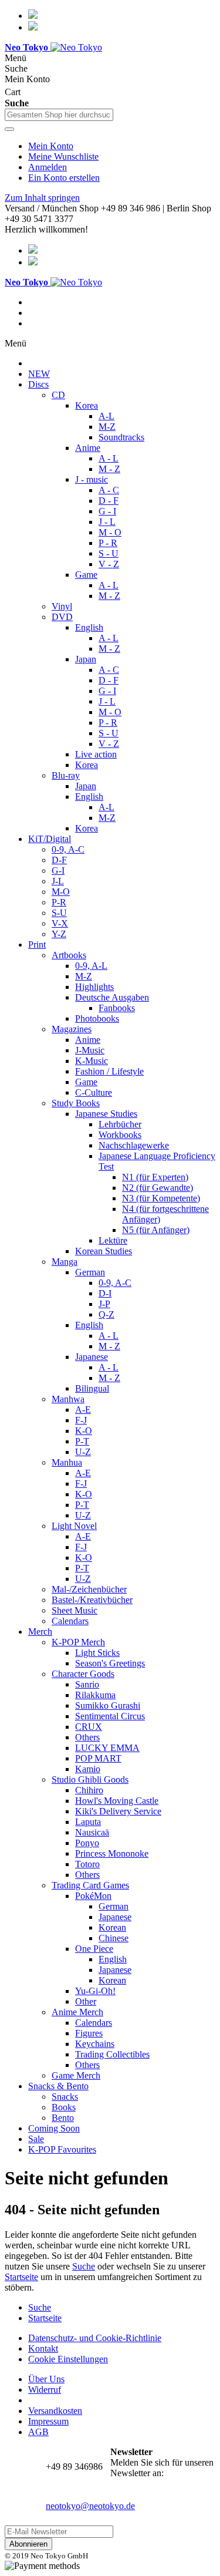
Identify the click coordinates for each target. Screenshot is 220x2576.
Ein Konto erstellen (64, 178)
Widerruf (45, 2390)
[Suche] (9, 129)
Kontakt (43, 2348)
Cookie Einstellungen (68, 2359)
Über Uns (46, 2379)
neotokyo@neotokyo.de (90, 2506)
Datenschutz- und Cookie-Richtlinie (95, 2338)
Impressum (48, 2421)
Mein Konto (51, 146)
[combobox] (59, 115)
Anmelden (48, 167)
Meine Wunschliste (63, 156)
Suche (84, 2266)
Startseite (21, 2277)
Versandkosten (55, 2411)
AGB (38, 2432)
